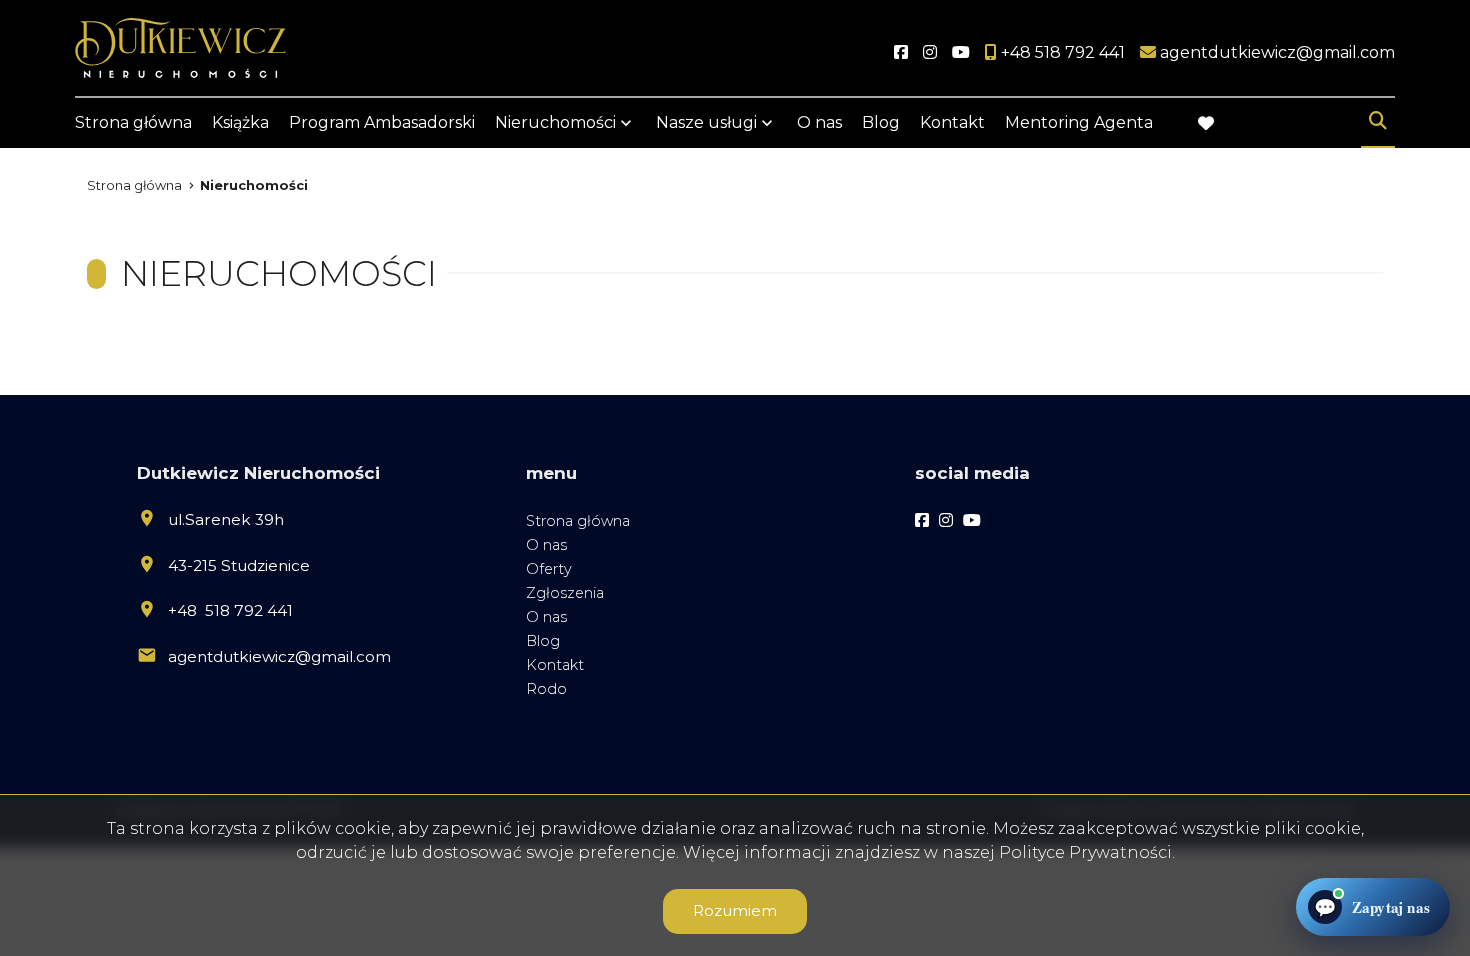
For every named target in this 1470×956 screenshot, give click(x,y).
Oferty (549, 569)
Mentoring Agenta (1079, 122)
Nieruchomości (555, 122)
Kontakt (952, 122)
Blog (881, 122)
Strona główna (133, 122)
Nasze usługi (706, 122)
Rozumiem (735, 910)
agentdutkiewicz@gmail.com (279, 656)
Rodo (546, 689)
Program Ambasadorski (382, 122)
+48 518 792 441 (230, 610)
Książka (240, 122)
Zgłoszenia (565, 593)
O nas (819, 122)
